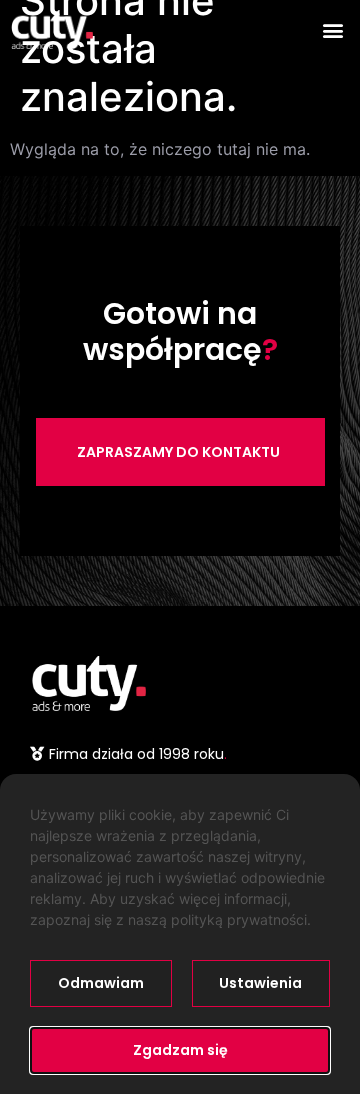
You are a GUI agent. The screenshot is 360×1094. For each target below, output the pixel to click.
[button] (333, 29)
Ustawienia (260, 983)
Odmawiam (101, 983)
